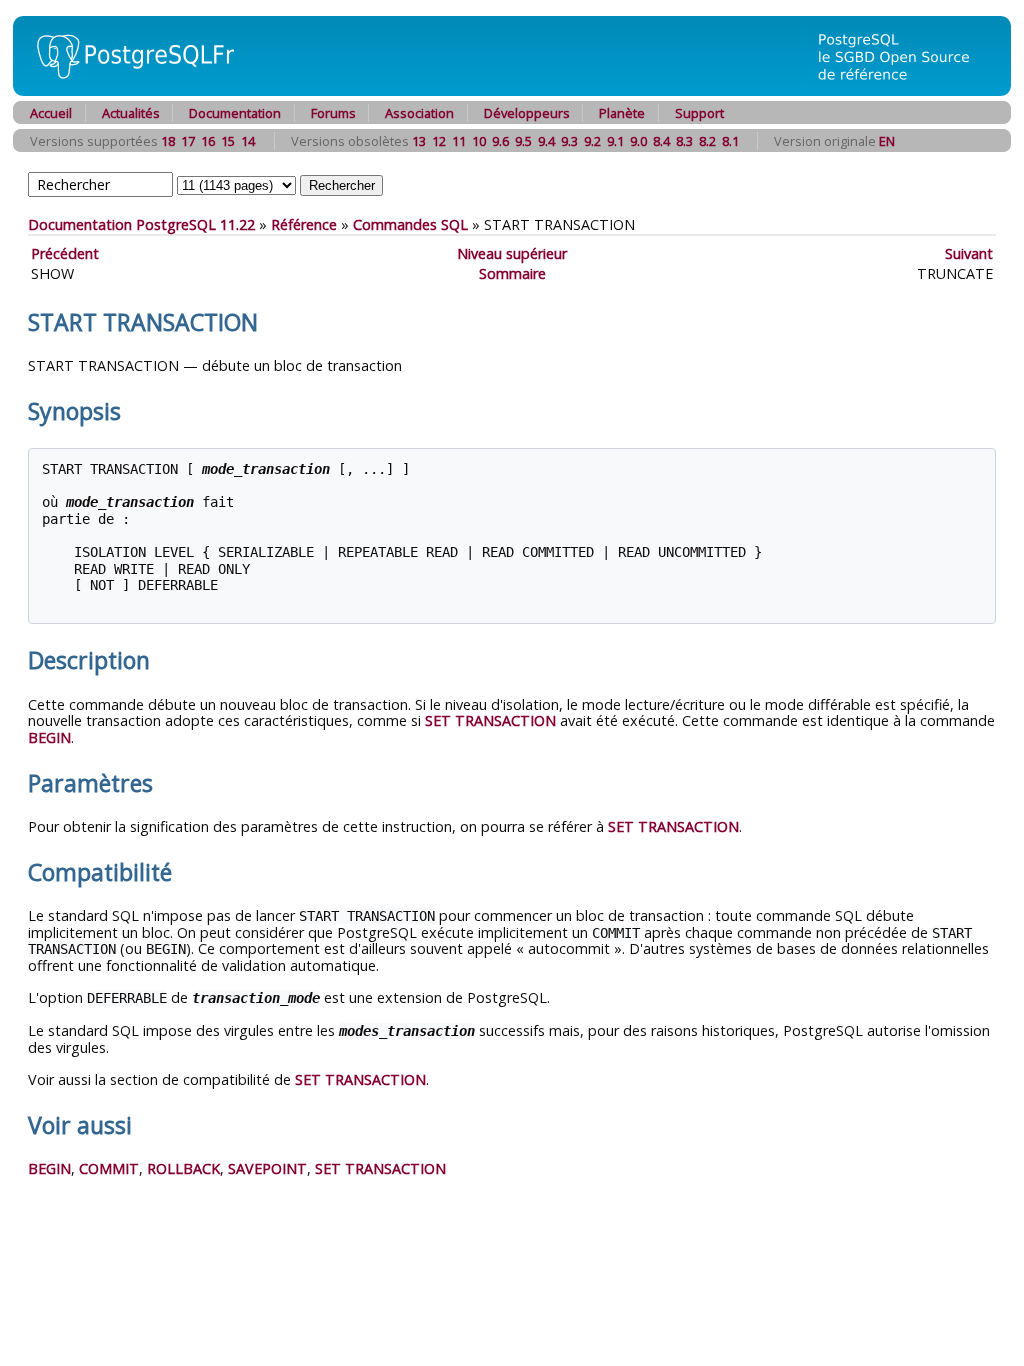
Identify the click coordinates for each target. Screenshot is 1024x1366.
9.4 (546, 141)
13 (419, 141)
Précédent (65, 253)
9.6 (500, 141)
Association (419, 113)
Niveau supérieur (512, 253)
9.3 (569, 141)
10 (479, 141)
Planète (622, 113)
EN (887, 141)
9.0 (638, 141)
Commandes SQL (410, 224)
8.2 (707, 141)
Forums (333, 113)
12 (439, 141)
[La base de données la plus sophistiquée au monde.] (906, 90)
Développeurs (527, 113)
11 (459, 141)
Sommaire (512, 273)
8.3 (684, 141)
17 (188, 141)
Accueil (51, 113)
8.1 (730, 141)
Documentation (235, 113)
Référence (304, 224)
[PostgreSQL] (128, 90)
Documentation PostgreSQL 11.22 (141, 224)
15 (228, 141)
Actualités (131, 113)
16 (208, 141)
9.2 (592, 141)
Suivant (969, 253)
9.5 (523, 141)
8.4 (661, 141)
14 (248, 141)
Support (699, 113)
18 (168, 141)
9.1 (615, 141)
